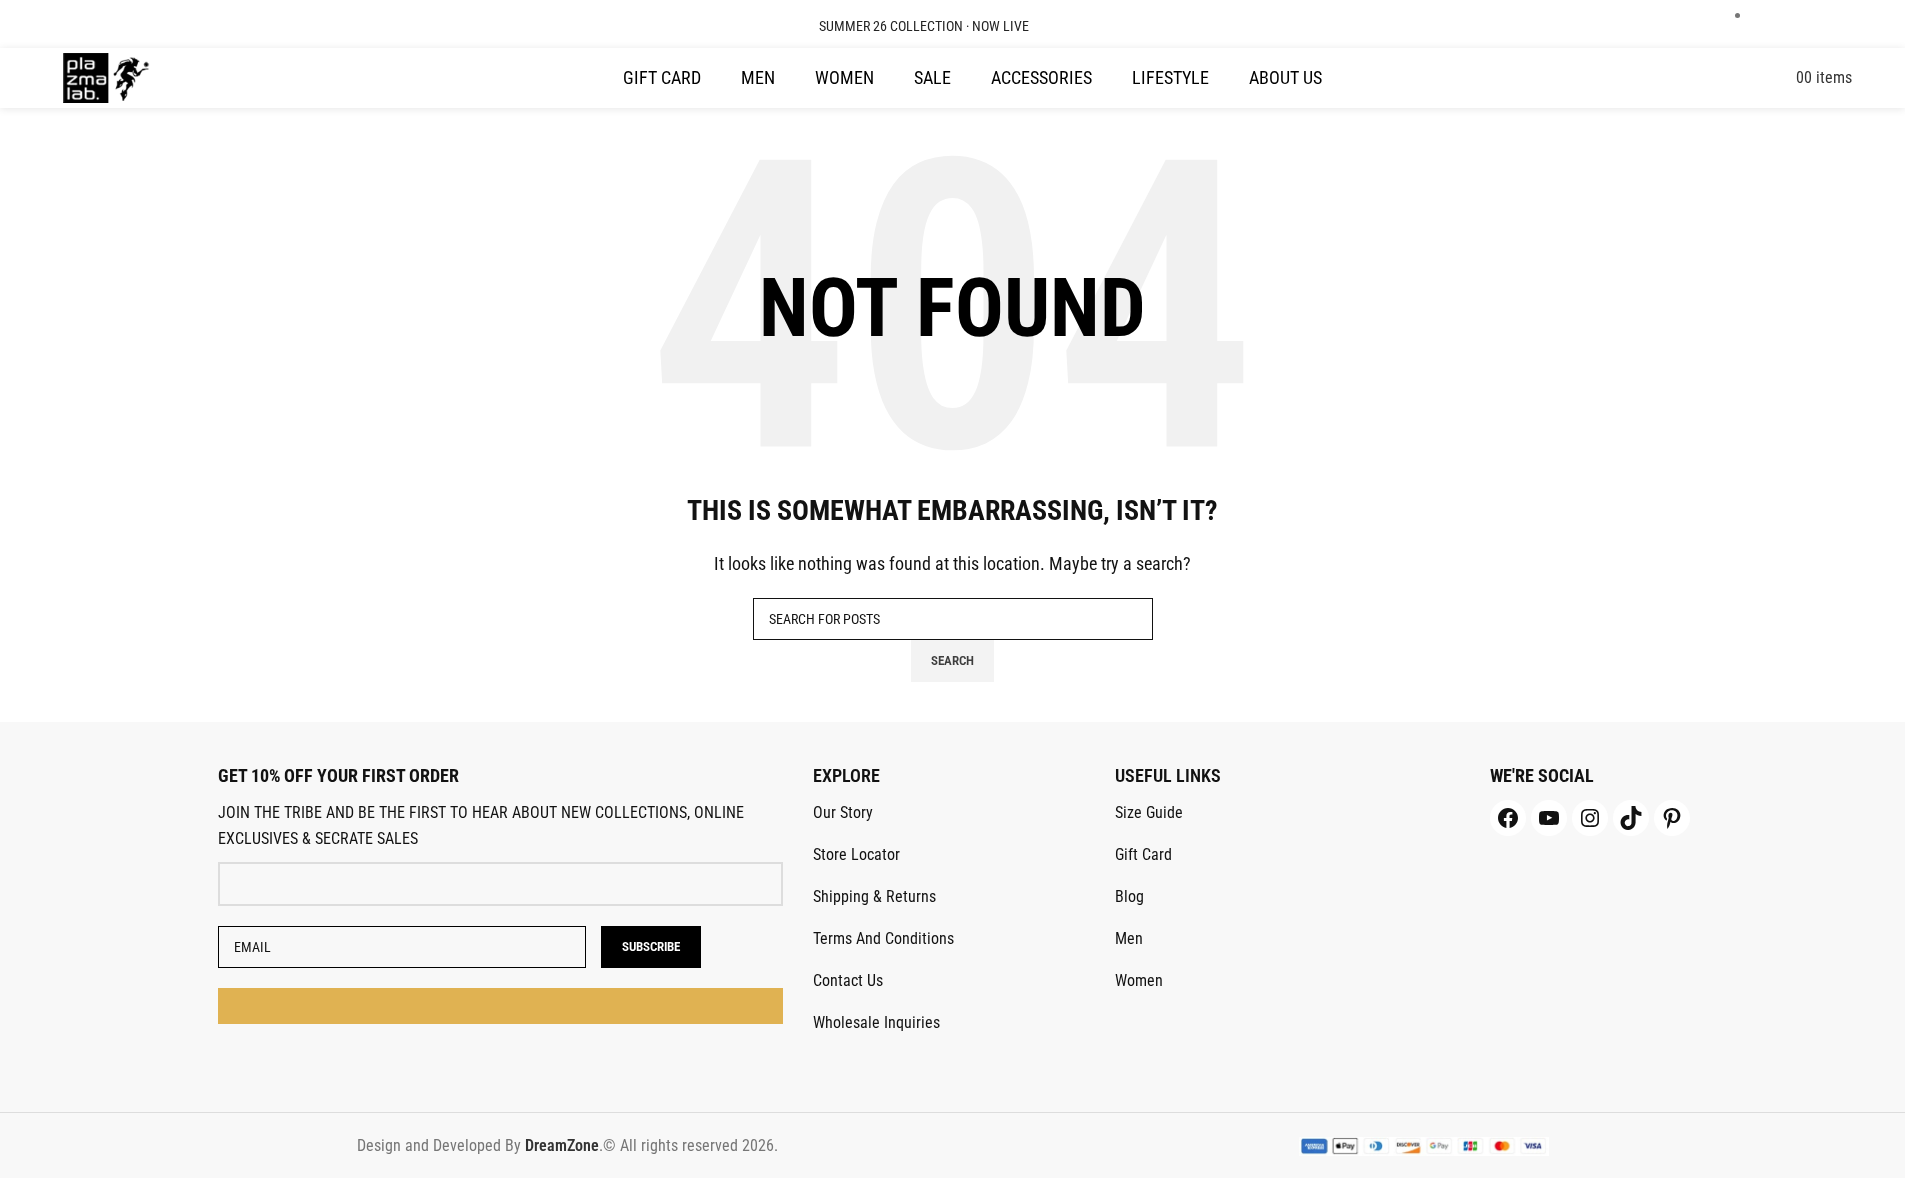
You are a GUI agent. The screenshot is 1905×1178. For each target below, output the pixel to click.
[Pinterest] (1672, 818)
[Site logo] (106, 76)
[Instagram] (1590, 818)
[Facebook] (1508, 818)
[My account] (1790, 77)
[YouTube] (1549, 818)
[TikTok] (1631, 818)
